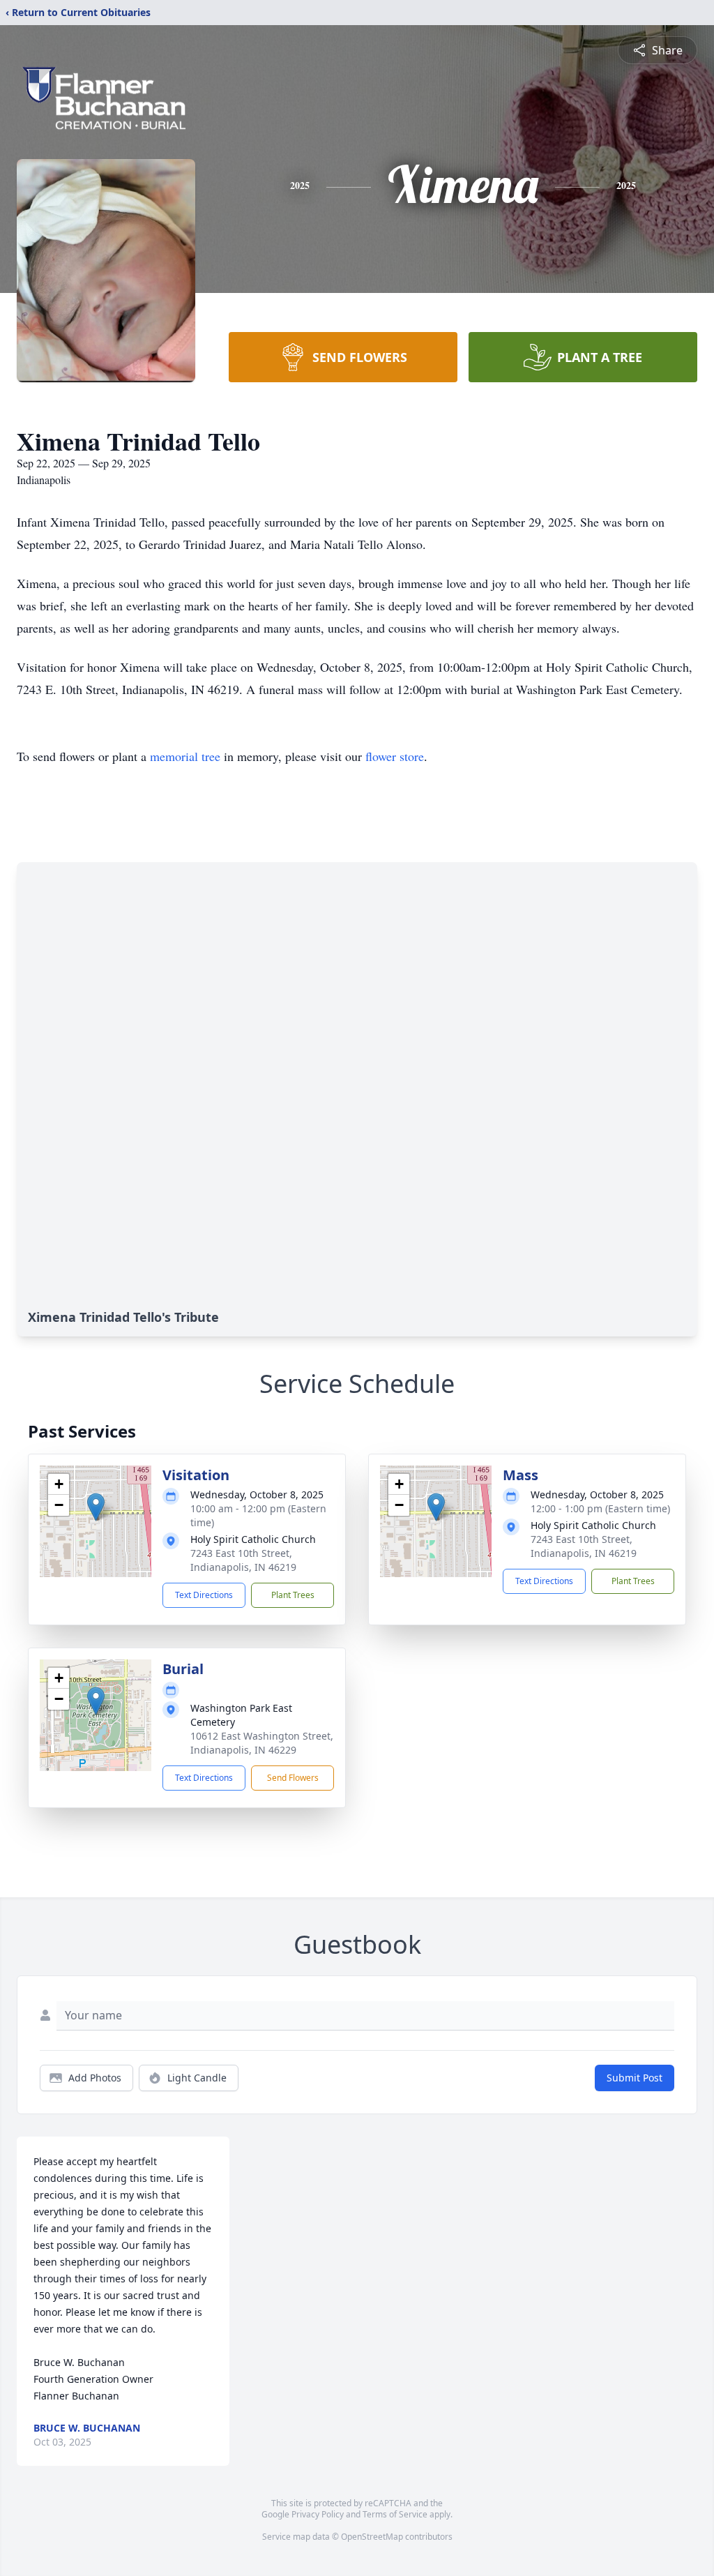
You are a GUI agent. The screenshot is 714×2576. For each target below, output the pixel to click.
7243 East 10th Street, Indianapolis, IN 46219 (243, 1560)
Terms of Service (395, 2514)
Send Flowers (293, 1778)
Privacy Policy (318, 2514)
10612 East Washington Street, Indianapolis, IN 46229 (262, 1743)
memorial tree (185, 756)
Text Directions (204, 1595)
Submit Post (635, 2078)
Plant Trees (293, 1595)
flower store (395, 756)
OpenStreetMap (372, 2537)
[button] (96, 1507)
